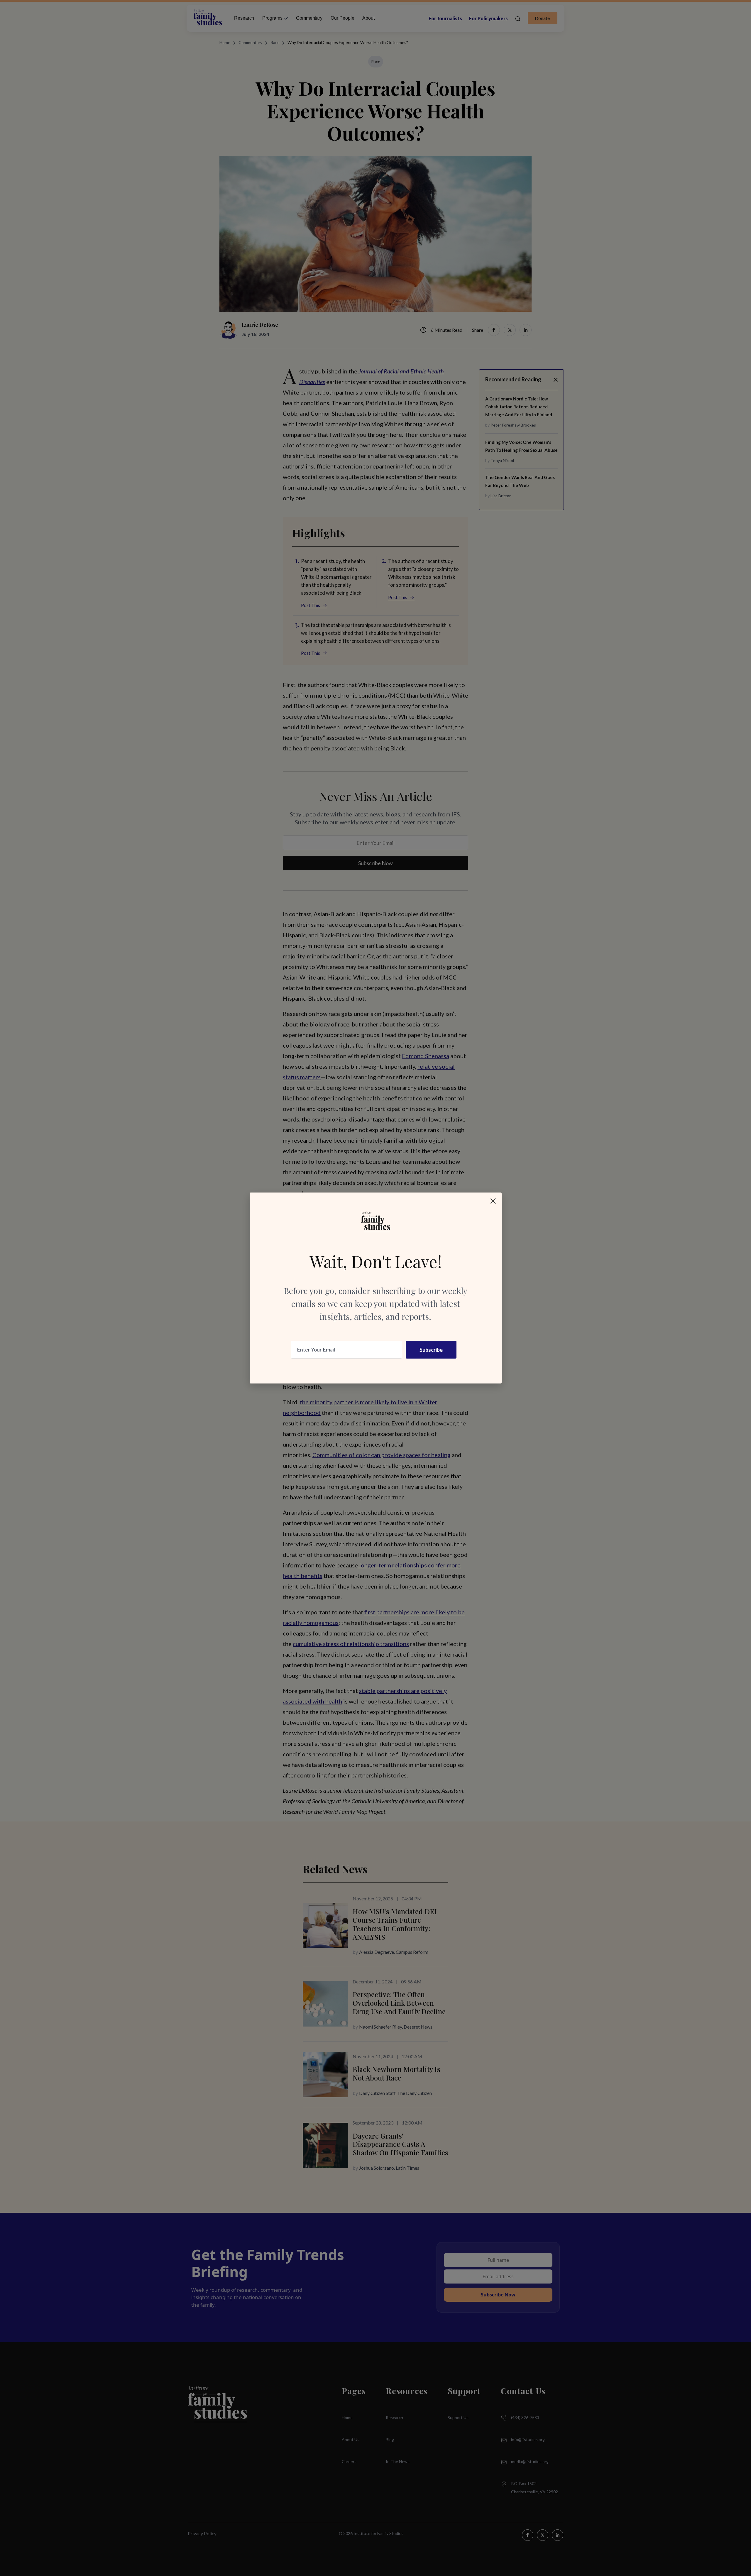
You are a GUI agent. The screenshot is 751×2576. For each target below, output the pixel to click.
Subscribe (431, 1350)
